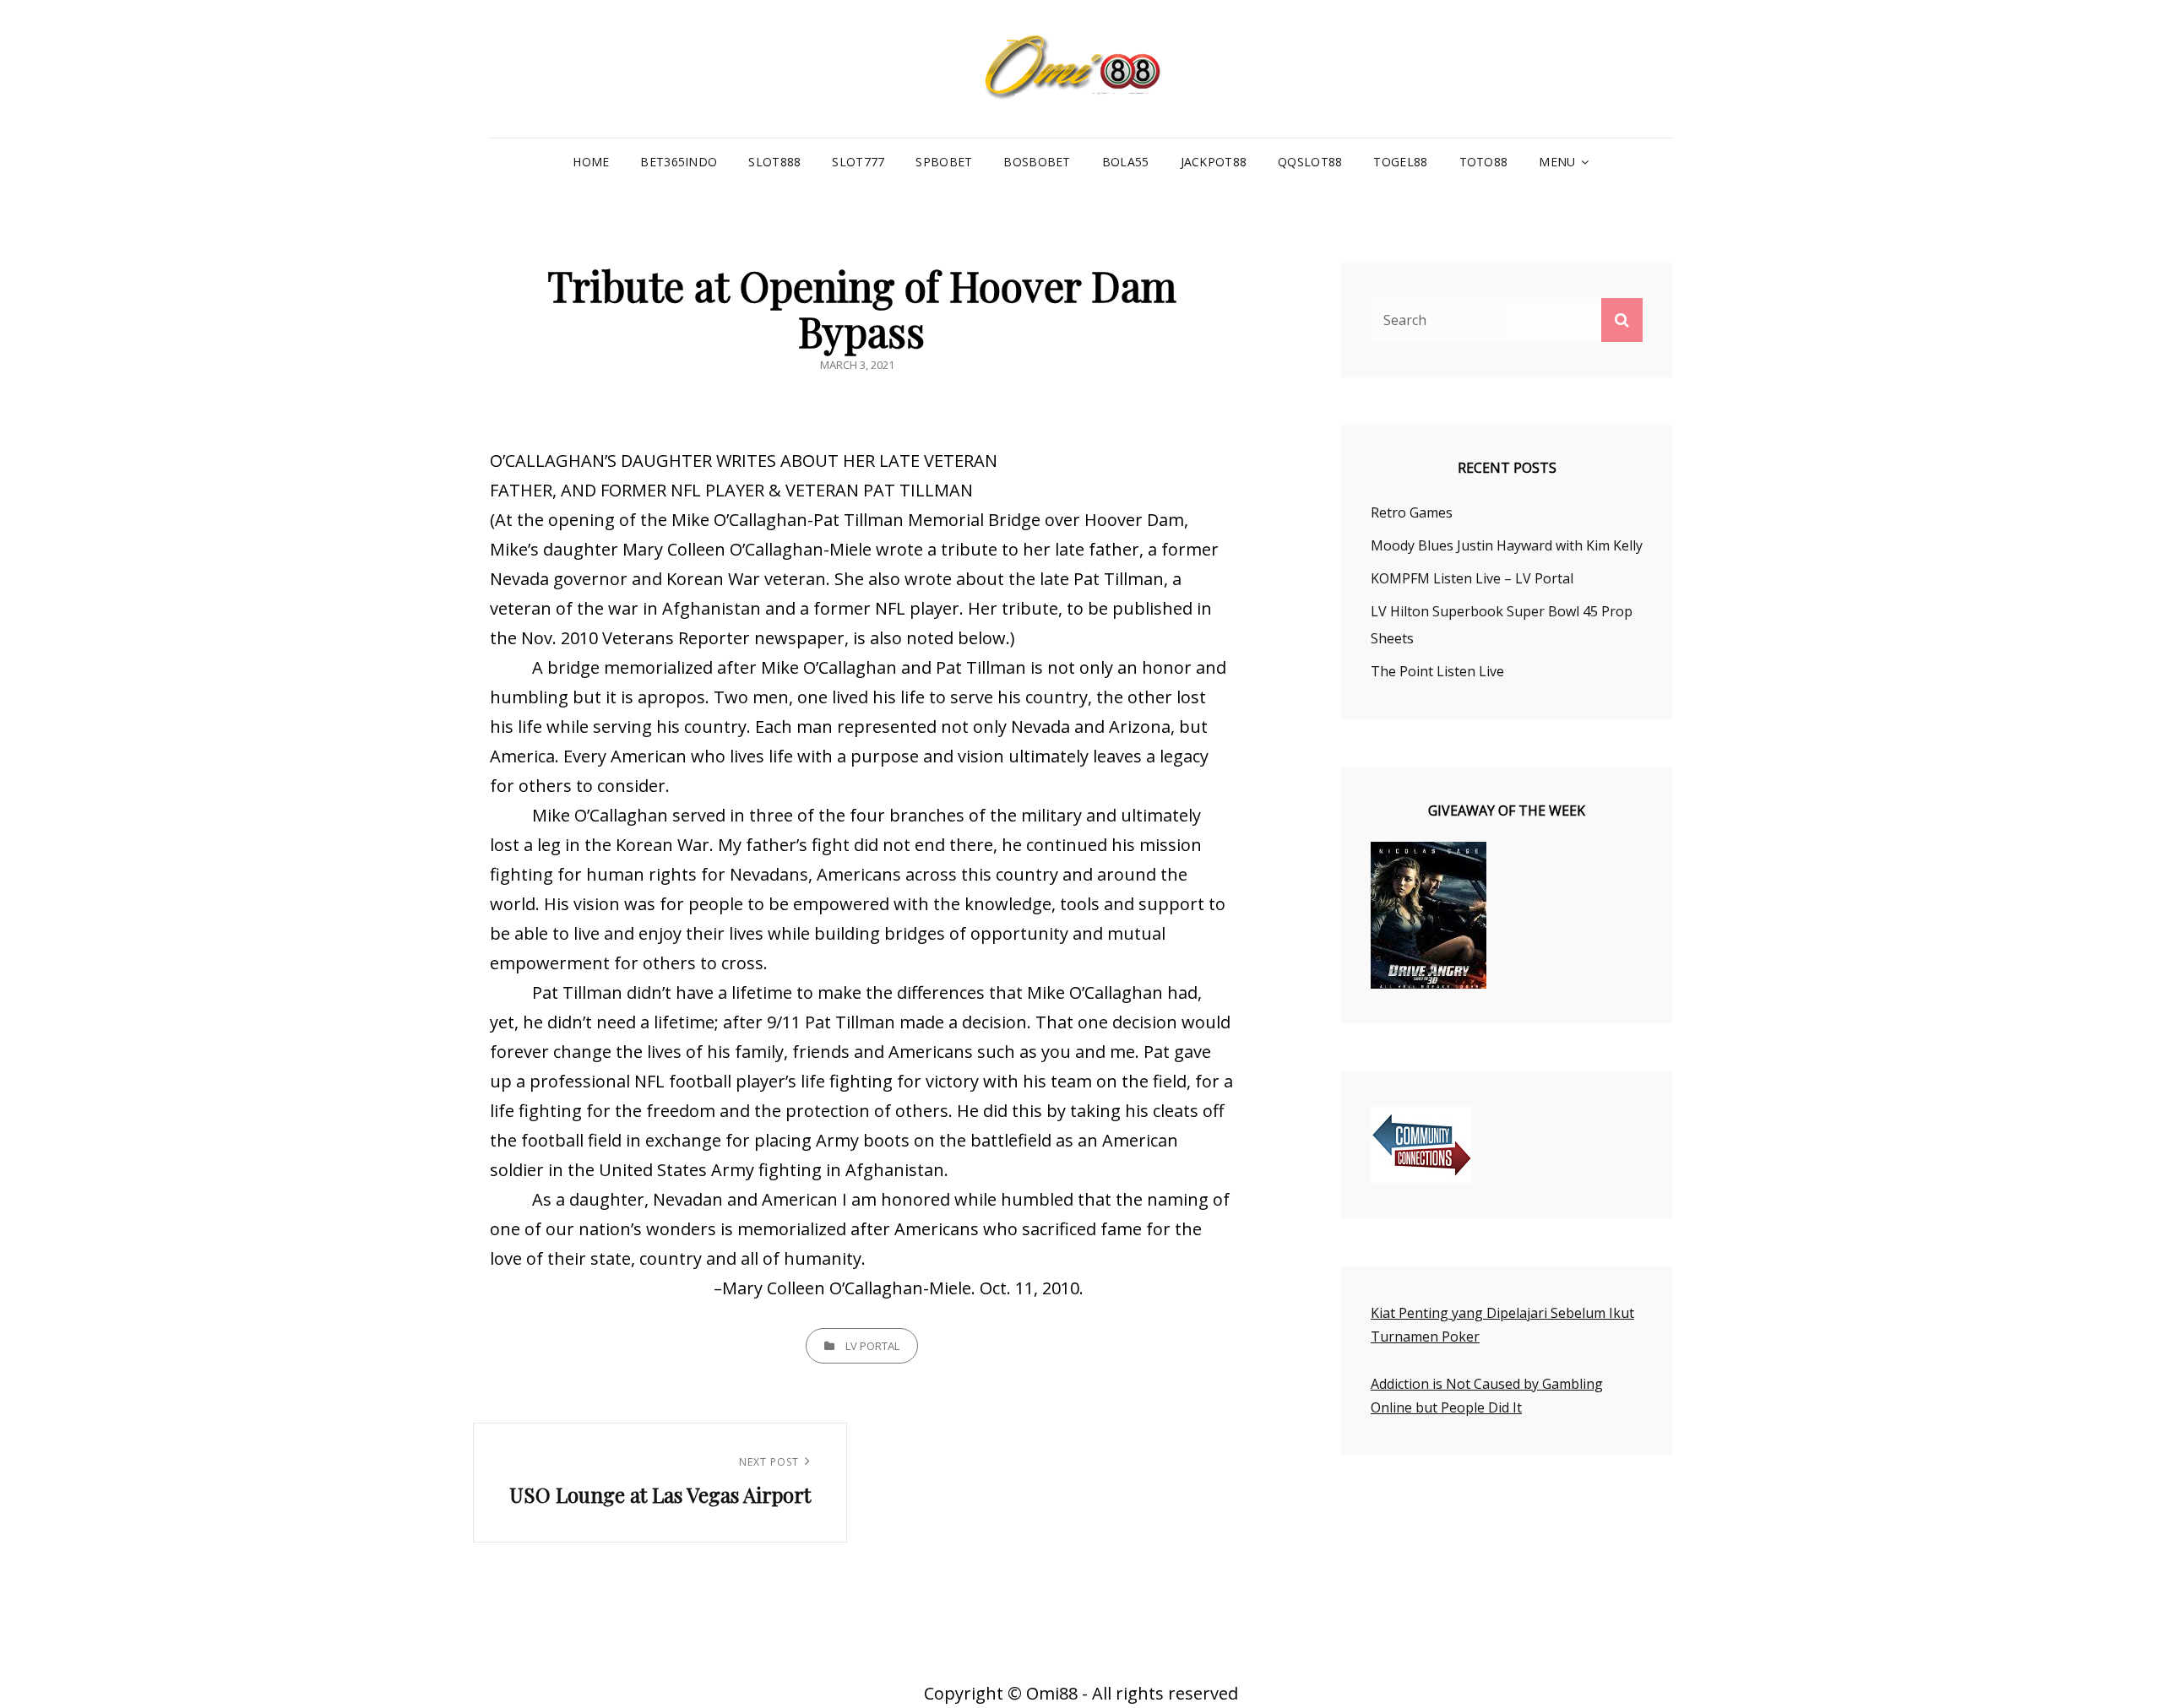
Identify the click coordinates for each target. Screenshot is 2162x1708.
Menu (1557, 162)
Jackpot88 (1214, 162)
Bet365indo (679, 162)
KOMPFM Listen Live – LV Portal (1472, 578)
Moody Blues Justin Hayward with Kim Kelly (1507, 545)
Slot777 (858, 162)
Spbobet (944, 162)
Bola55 (1126, 162)
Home (591, 162)
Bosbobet (1037, 162)
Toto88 (1484, 162)
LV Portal (872, 1346)
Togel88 (1400, 162)
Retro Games (1412, 512)
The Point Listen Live (1437, 671)
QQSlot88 (1310, 162)
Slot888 (774, 162)
